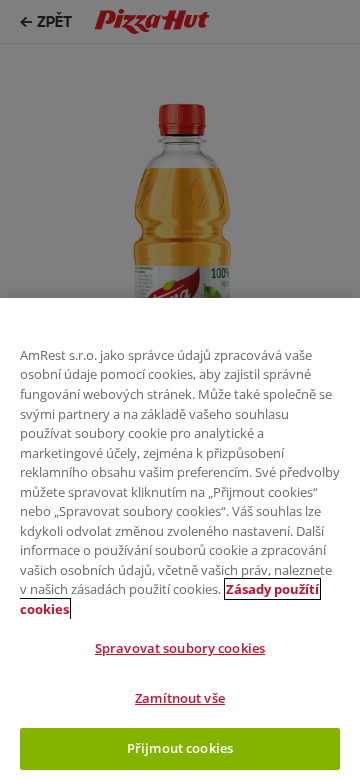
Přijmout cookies (180, 748)
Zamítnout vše (180, 698)
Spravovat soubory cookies (180, 648)
